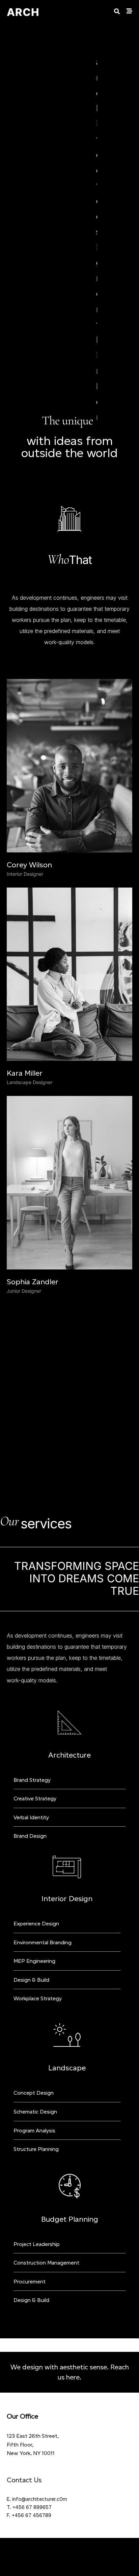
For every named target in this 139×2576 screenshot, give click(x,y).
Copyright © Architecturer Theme (69, 2394)
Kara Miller (25, 915)
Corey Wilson (29, 707)
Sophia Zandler (33, 1124)
